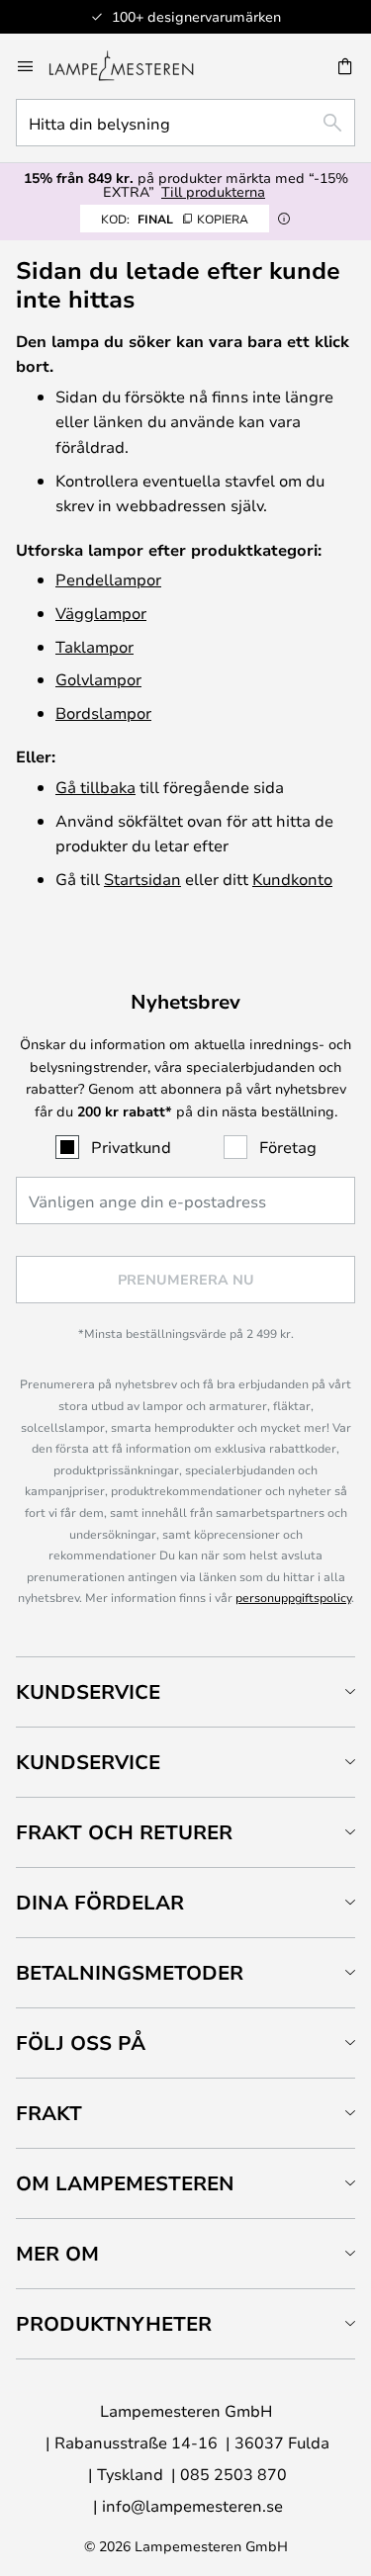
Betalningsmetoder (130, 1972)
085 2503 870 (233, 2474)
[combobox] (185, 123)
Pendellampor (108, 579)
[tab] (185, 1691)
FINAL (175, 219)
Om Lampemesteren (125, 2183)
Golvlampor (98, 679)
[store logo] (133, 66)
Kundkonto (292, 879)
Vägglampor (101, 613)
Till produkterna (213, 191)
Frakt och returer (124, 1832)
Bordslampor (103, 712)
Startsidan (142, 879)
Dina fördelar (100, 1902)
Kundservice (88, 1691)
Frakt (49, 2113)
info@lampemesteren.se (192, 2505)
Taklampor (94, 646)
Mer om (57, 2253)
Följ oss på (81, 2043)
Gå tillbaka (95, 787)
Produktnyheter (114, 2323)
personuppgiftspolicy (293, 1597)
